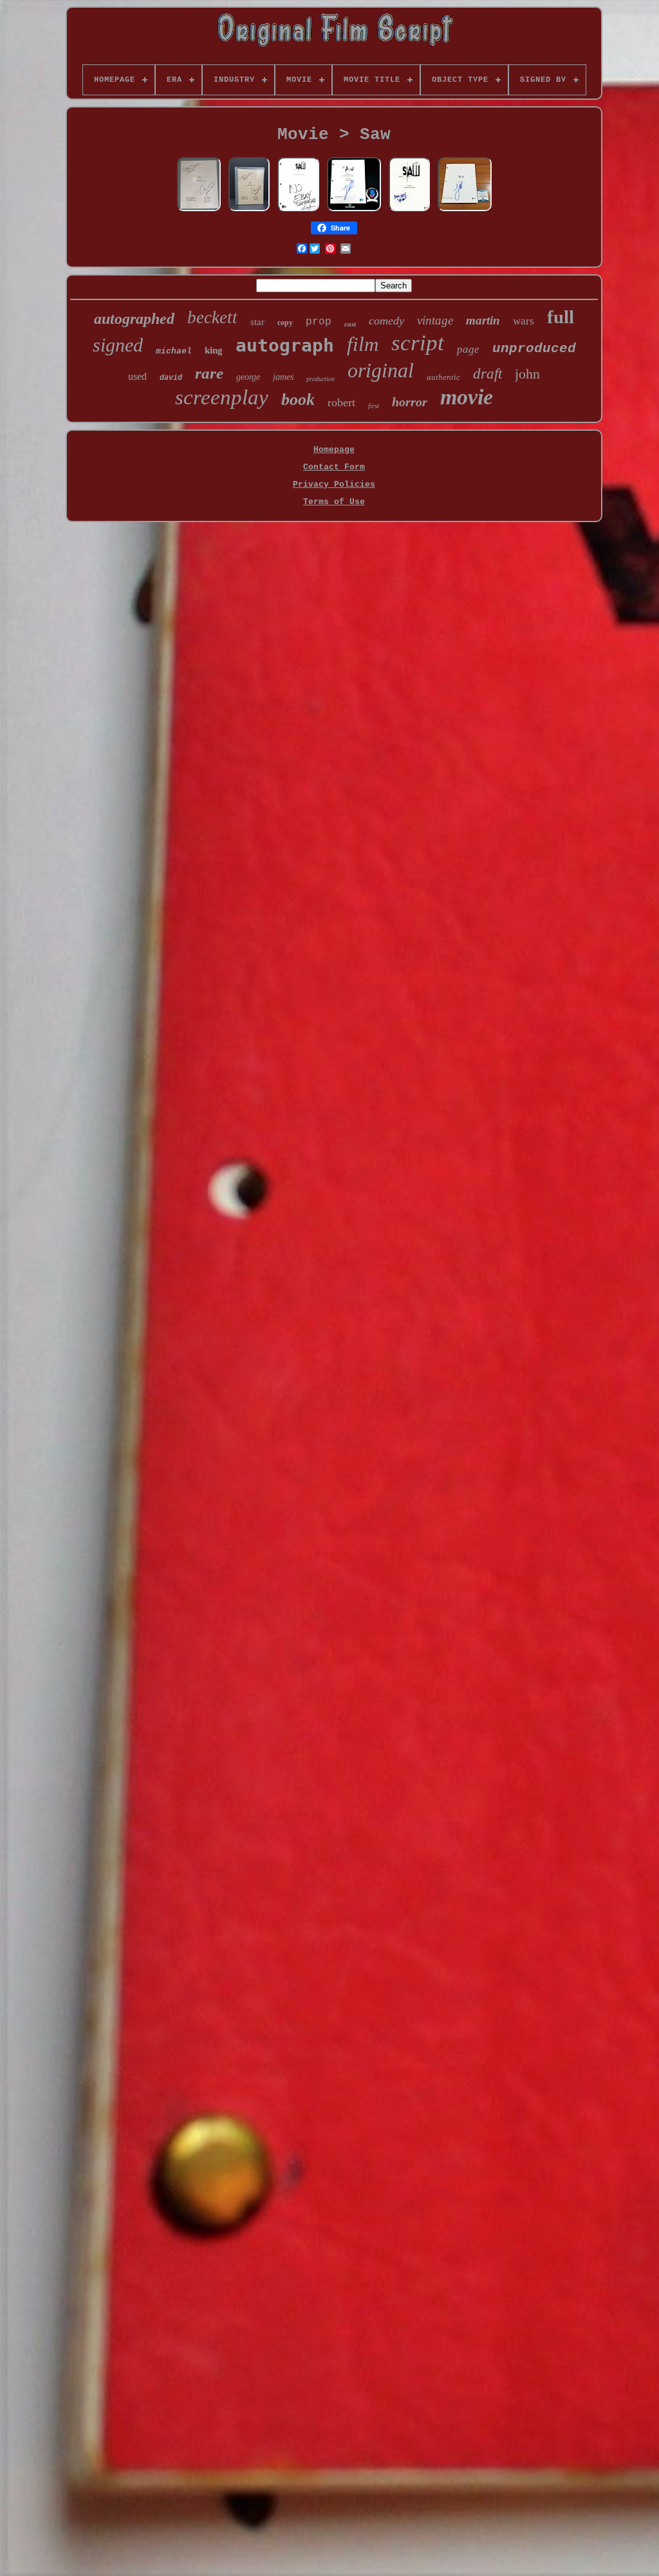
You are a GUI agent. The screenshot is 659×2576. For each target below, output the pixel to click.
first (374, 406)
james (283, 377)
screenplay (222, 397)
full (561, 317)
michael (174, 351)
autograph (285, 345)
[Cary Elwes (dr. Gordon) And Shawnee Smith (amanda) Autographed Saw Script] (199, 210)
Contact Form (334, 467)
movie (467, 397)
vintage (435, 320)
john (527, 374)
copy (285, 323)
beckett (212, 317)
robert (341, 402)
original (381, 370)
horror (410, 402)
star (257, 322)
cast (350, 324)
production (320, 379)
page (468, 349)
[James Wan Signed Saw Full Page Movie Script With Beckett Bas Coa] (465, 210)
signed (118, 345)
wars (524, 321)
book (298, 400)
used (137, 376)
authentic (443, 377)
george (248, 377)
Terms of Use (334, 502)
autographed (134, 319)
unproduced (534, 349)
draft (487, 374)
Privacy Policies (334, 484)
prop (319, 322)
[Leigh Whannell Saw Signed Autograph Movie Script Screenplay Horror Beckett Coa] (298, 210)
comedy (386, 321)
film (363, 344)
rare (209, 373)
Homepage (334, 450)
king (214, 350)
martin (483, 320)
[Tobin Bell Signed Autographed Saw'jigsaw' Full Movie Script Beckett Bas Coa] (409, 210)
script (418, 343)
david (171, 378)
